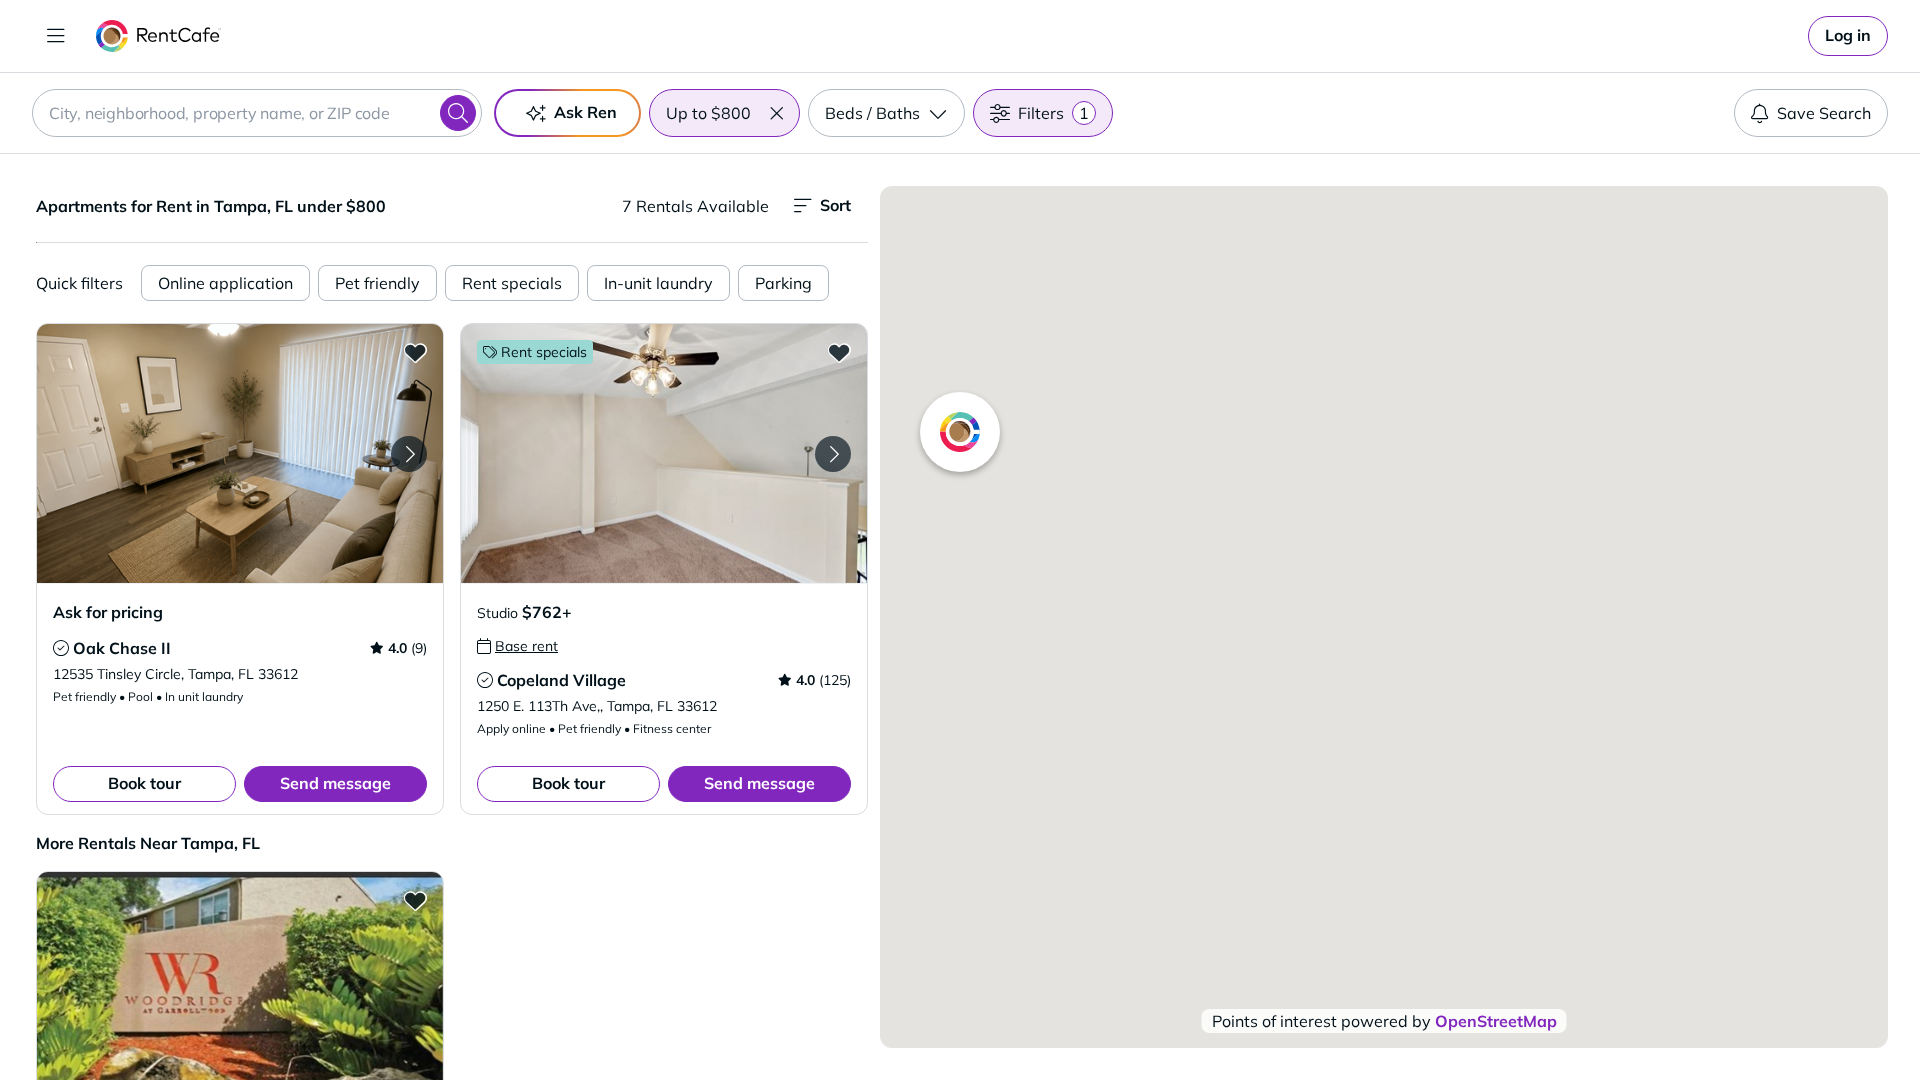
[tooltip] (61, 648)
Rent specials (512, 283)
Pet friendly (377, 283)
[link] (1848, 36)
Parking (783, 283)
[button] (776, 113)
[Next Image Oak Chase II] (409, 454)
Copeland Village (561, 680)
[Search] (458, 113)
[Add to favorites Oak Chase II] (415, 352)
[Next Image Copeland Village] (833, 454)
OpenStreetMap (1496, 1021)
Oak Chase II (122, 648)
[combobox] (257, 113)
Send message (335, 783)
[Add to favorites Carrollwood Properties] (415, 900)
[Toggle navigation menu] (56, 36)
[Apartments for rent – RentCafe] (158, 36)
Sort (835, 205)
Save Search (1824, 113)
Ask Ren (585, 112)
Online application (225, 283)
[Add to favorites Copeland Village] (839, 352)
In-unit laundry (658, 283)
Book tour (144, 783)
